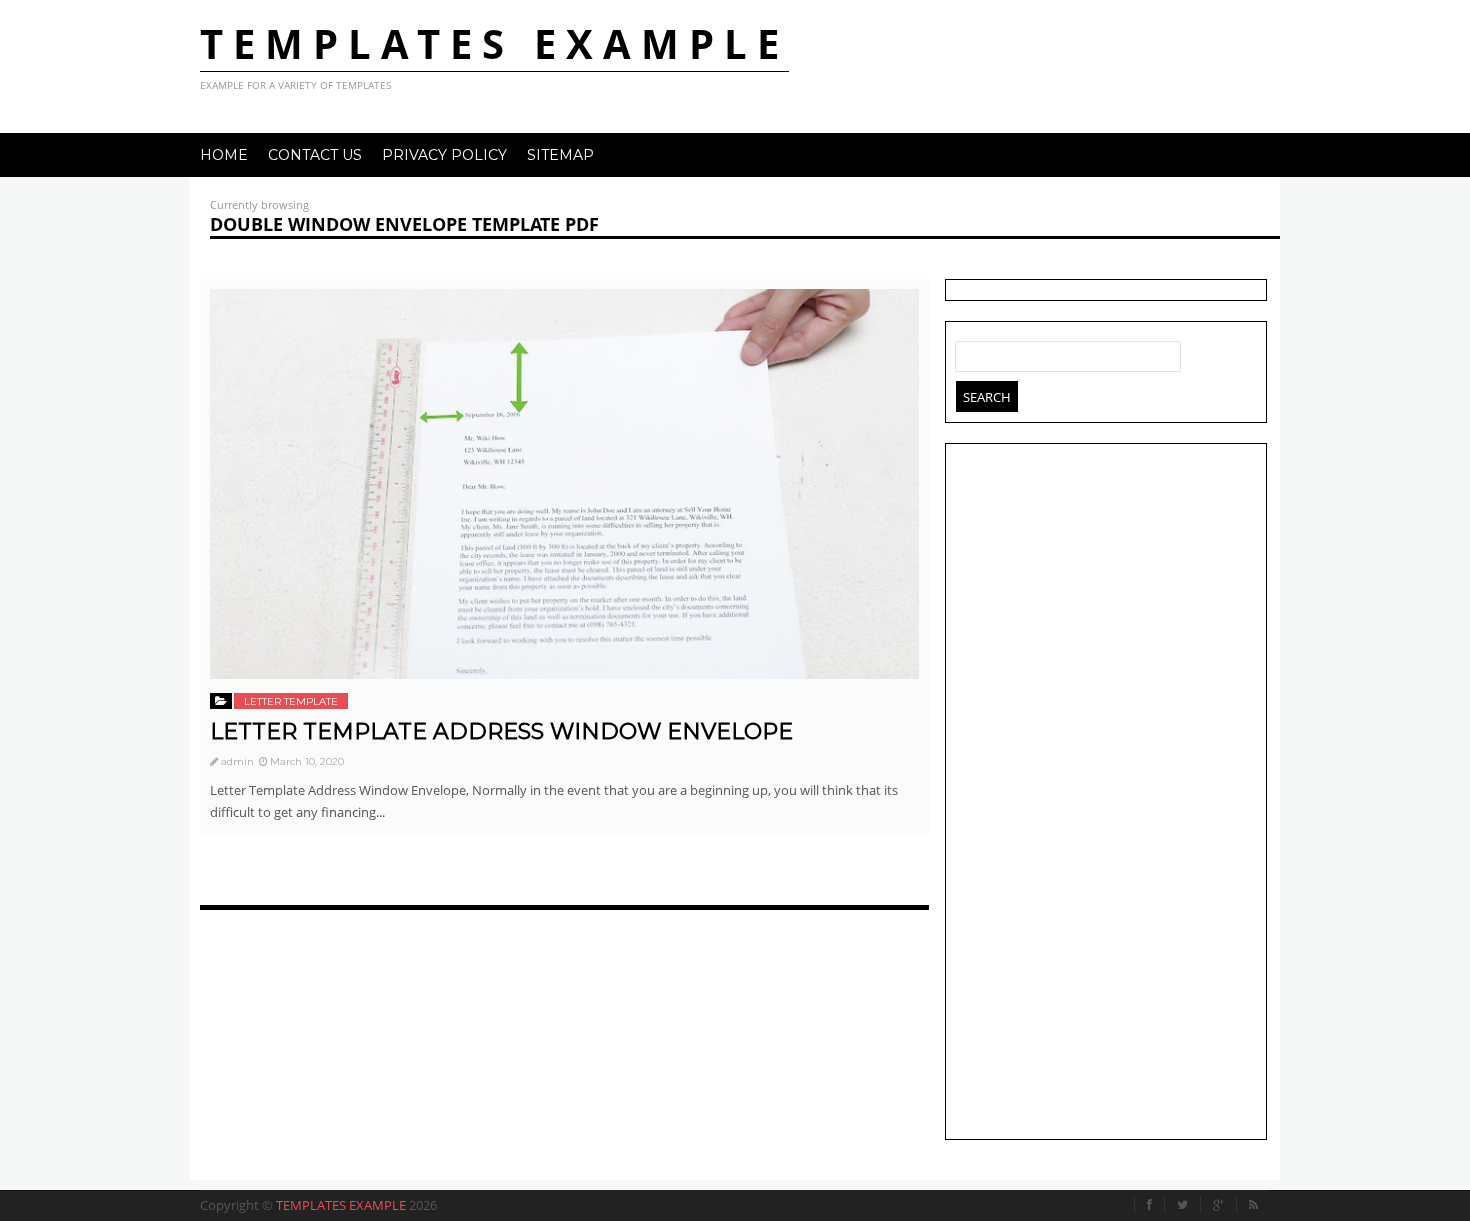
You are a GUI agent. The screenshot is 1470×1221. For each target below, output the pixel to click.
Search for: (971, 352)
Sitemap (560, 155)
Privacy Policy (444, 155)
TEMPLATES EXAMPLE (494, 43)
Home (224, 155)
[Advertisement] (1106, 794)
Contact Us (315, 155)
